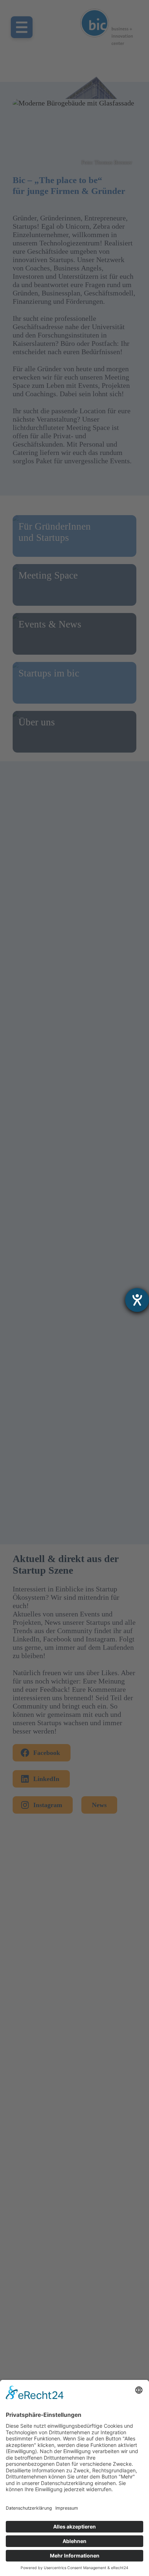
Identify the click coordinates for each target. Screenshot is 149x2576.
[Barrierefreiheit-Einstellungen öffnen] (137, 1300)
